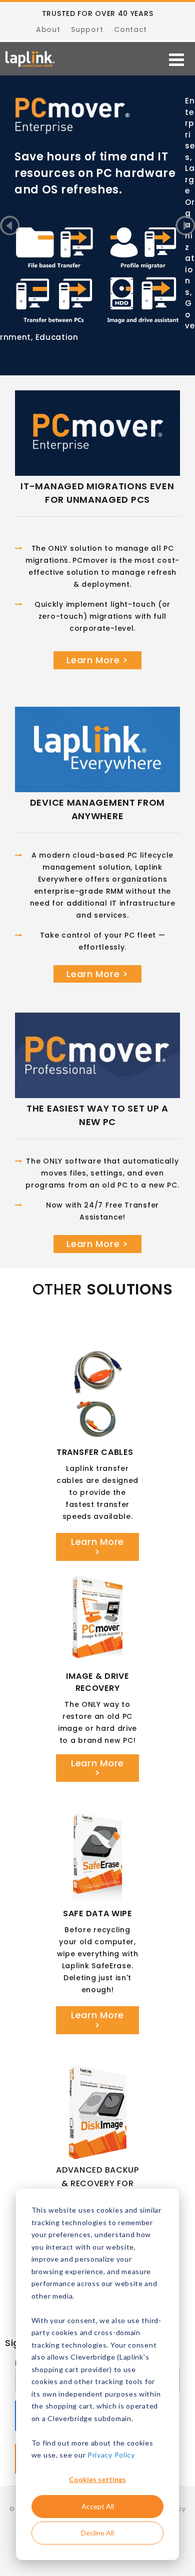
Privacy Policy (111, 2455)
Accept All (98, 2506)
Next (185, 226)
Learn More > (97, 660)
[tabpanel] (97, 125)
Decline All (97, 2533)
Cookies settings (97, 2479)
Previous (10, 226)
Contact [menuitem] (130, 29)
